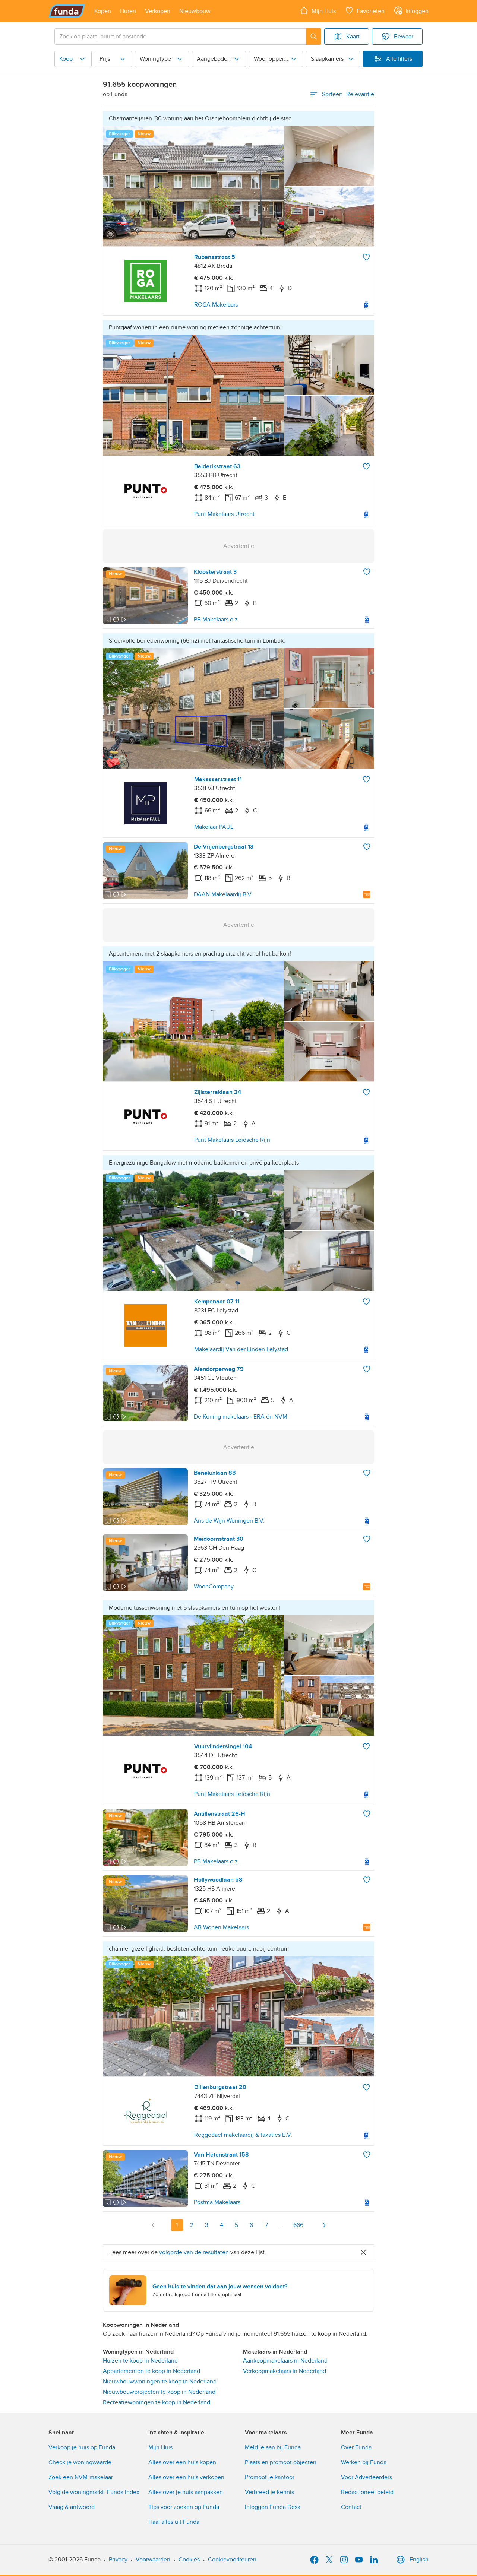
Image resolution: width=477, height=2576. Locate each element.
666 (298, 2225)
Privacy (118, 2560)
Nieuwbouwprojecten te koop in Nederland (159, 2392)
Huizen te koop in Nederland (140, 2361)
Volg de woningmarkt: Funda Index (94, 2492)
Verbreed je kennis (269, 2492)
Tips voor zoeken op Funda (184, 2507)
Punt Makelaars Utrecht (224, 514)
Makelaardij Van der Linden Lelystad (241, 1349)
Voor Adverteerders (367, 2477)
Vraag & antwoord (72, 2507)
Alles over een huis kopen (182, 2462)
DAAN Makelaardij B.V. (223, 894)
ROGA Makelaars (216, 305)
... (281, 2225)
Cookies (189, 2560)
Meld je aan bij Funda (273, 2447)
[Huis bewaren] (366, 257)
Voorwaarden (153, 2560)
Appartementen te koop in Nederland (151, 2371)
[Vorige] (153, 2225)
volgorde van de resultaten (194, 2252)
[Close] (363, 2252)
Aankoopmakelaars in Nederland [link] (285, 2361)
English (419, 2560)
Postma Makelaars (217, 2202)
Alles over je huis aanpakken (186, 2492)
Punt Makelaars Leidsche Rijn (232, 1140)
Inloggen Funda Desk (273, 2507)
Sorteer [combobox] (348, 94)
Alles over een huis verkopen (186, 2477)
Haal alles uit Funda (174, 2522)
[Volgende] (324, 2225)
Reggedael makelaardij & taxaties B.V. (243, 2135)
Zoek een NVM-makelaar (81, 2477)
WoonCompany (214, 1587)
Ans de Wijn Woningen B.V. (229, 1521)
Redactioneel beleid (367, 2492)
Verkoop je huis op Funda (82, 2447)
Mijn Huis (160, 2447)
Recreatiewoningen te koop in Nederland (157, 2402)
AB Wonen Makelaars (221, 1927)
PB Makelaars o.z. (217, 620)
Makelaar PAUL (214, 827)
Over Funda (356, 2447)
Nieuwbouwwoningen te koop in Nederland (160, 2382)
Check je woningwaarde (80, 2462)
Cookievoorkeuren (232, 2560)
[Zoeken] (314, 37)
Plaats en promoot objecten (281, 2462)
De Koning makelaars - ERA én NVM (241, 1417)
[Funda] (67, 11)
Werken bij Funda (364, 2462)
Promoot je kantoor (270, 2477)
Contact (351, 2507)
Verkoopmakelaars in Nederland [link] (285, 2371)
